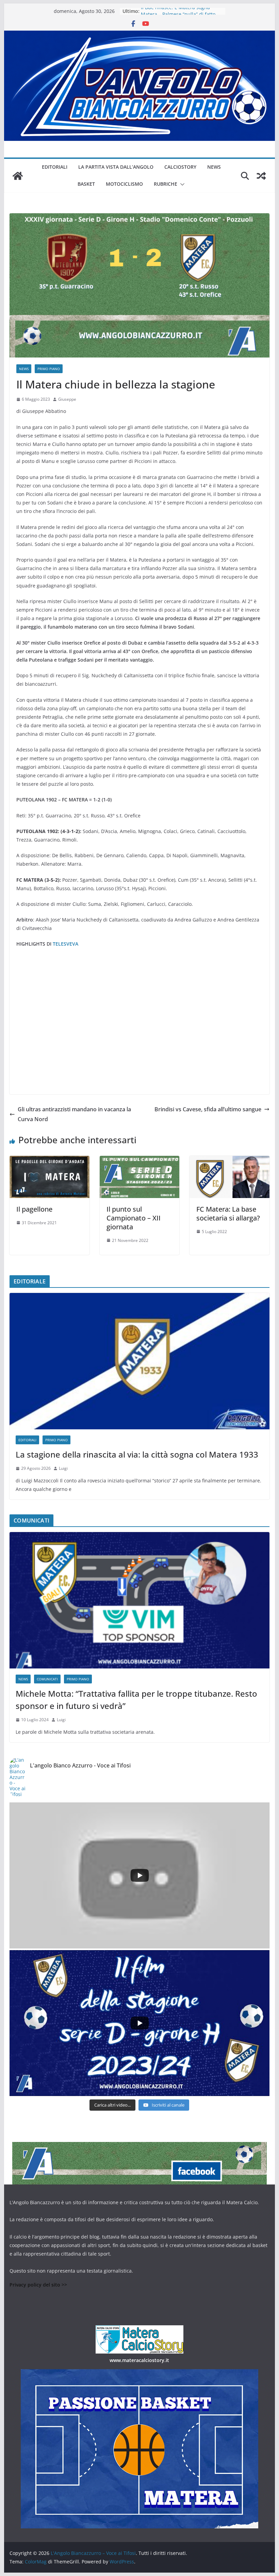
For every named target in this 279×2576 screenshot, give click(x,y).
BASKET (86, 184)
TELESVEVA (65, 944)
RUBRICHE (166, 184)
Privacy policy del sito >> (38, 2285)
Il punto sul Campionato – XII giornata (134, 1218)
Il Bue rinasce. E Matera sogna (175, 11)
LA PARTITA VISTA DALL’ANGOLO (116, 167)
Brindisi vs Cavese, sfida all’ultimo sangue (208, 1109)
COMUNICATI (47, 1679)
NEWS (214, 167)
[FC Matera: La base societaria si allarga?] (229, 1161)
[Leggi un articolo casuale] (261, 176)
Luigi (63, 1468)
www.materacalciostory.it (139, 2360)
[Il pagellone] (49, 1161)
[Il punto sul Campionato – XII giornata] (139, 1161)
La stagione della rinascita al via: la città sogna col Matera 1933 (137, 1454)
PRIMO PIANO (49, 369)
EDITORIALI (55, 167)
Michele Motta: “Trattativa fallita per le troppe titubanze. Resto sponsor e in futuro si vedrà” (136, 1700)
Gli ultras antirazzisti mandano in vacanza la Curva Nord (74, 1114)
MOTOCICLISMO (124, 184)
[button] (181, 184)
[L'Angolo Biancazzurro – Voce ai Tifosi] (139, 35)
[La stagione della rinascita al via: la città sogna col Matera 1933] (139, 1361)
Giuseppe (67, 399)
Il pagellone (34, 1209)
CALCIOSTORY (180, 167)
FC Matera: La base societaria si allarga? (228, 1214)
